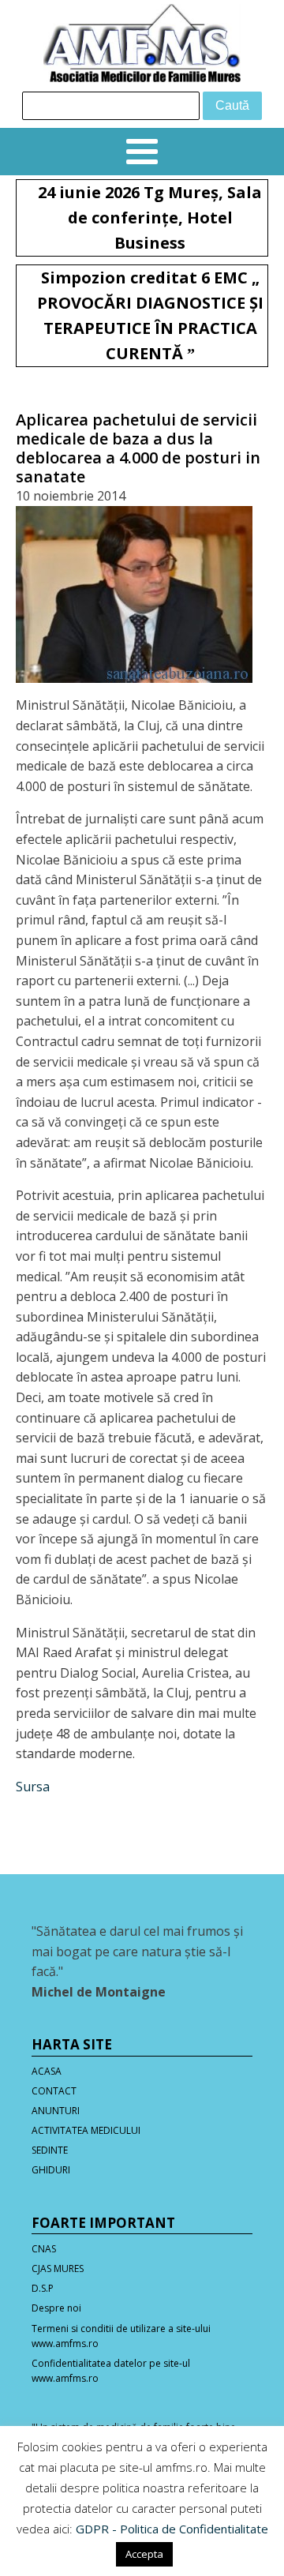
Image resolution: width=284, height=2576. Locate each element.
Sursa (33, 1787)
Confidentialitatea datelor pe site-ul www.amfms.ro (111, 2371)
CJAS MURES (58, 2269)
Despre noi (56, 2308)
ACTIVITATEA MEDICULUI (86, 2130)
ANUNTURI (56, 2111)
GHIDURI (51, 2170)
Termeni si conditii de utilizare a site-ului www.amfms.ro (121, 2336)
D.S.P (43, 2288)
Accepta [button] (144, 2554)
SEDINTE (50, 2150)
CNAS (44, 2249)
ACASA (47, 2071)
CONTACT (54, 2091)
